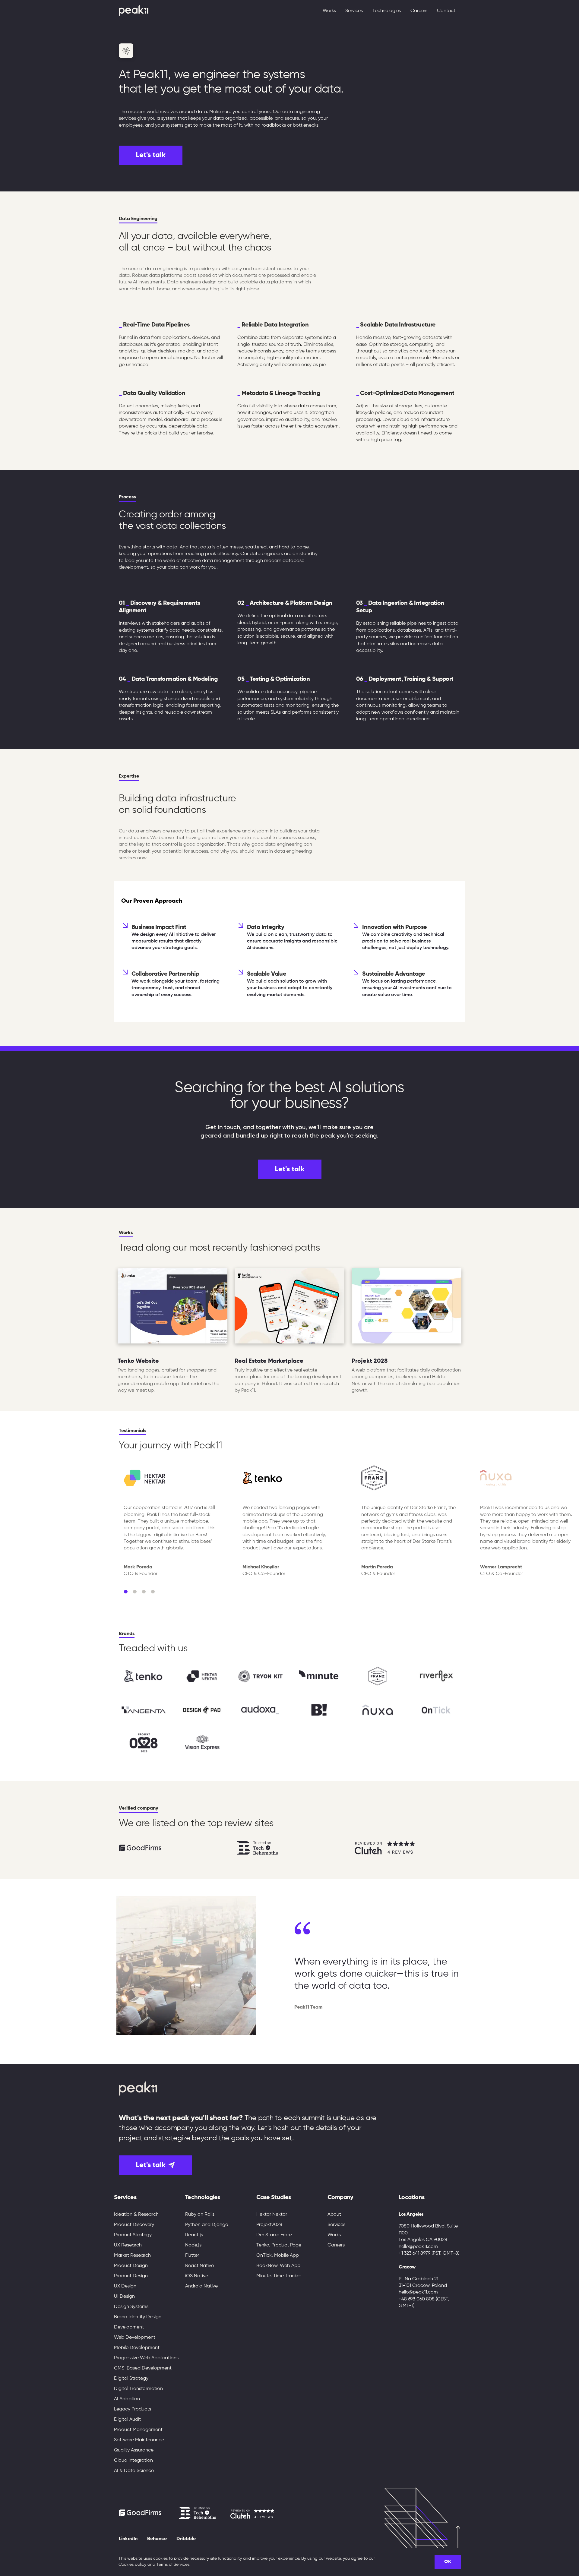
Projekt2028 (269, 2225)
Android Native (201, 2286)
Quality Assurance (134, 2450)
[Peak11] (134, 11)
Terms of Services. (173, 2565)
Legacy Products (133, 2409)
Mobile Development (137, 2348)
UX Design (125, 2286)
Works (329, 11)
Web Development (135, 2338)
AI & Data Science (134, 2471)
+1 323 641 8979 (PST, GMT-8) (429, 2253)
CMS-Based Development (143, 2368)
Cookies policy (132, 2565)
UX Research (128, 2245)
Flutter (192, 2256)
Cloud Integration (133, 2461)
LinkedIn (128, 2539)
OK (448, 2562)
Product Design (131, 2266)
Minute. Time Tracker (279, 2276)
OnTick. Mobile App (278, 2256)
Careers (419, 11)
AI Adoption (127, 2399)
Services (336, 2225)
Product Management (138, 2430)
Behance (157, 2539)
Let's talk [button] (151, 155)
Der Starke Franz (274, 2235)
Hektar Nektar (272, 2215)
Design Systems (131, 2307)
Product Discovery (134, 2225)
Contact (446, 11)
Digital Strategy (131, 2379)
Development (129, 2327)
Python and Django (207, 2225)
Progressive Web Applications (146, 2358)
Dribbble (186, 2539)
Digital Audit (127, 2420)
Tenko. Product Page (279, 2245)
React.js (194, 2235)
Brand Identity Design (138, 2317)
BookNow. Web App (278, 2266)
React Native (199, 2266)
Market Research (132, 2256)
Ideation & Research (136, 2215)
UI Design (124, 2297)
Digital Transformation (138, 2389)
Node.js (193, 2245)
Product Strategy (133, 2235)
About (334, 2215)
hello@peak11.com (418, 2247)
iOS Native (197, 2276)
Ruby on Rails (200, 2215)
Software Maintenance (139, 2440)
